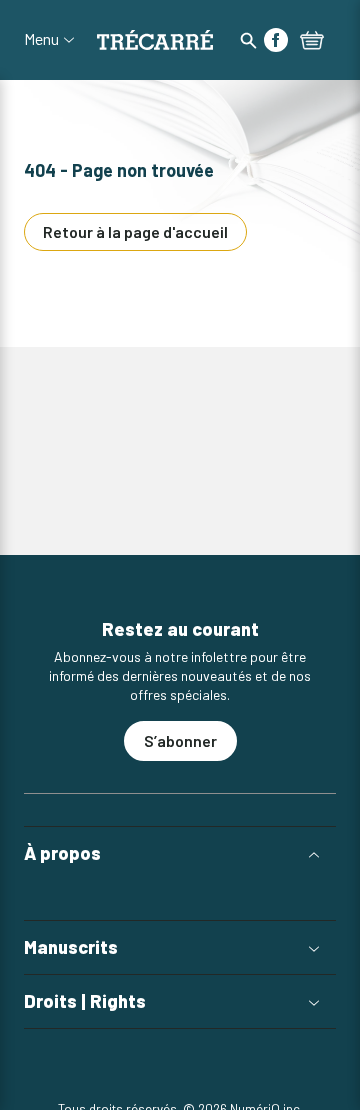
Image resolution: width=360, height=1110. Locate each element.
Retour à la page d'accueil (135, 231)
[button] (180, 853)
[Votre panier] (312, 42)
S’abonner (180, 740)
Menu (41, 39)
